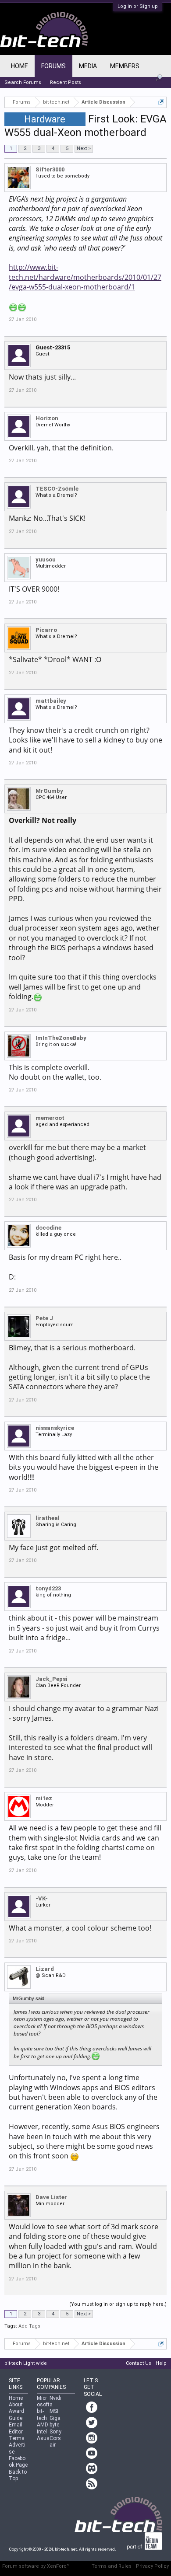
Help (161, 2363)
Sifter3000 (50, 169)
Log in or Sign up (138, 6)
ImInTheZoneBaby (61, 1038)
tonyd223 (48, 1588)
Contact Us (139, 2363)
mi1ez (44, 1798)
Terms (17, 2438)
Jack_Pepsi (52, 1679)
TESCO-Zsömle (57, 489)
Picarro (46, 630)
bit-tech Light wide (26, 2363)
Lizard (45, 1969)
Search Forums (23, 82)
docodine (48, 1228)
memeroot (50, 1118)
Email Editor (16, 2428)
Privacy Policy (152, 2566)
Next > (84, 148)
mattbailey (51, 701)
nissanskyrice (55, 1428)
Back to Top (18, 2475)
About (16, 2405)
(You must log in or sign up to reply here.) (118, 2304)
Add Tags (29, 2326)
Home (20, 66)
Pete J (44, 1318)
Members (125, 66)
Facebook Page (18, 2462)
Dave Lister (51, 2197)
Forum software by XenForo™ (36, 2566)
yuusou (46, 559)
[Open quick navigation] (161, 102)
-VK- (42, 1898)
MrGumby (49, 791)
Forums (53, 66)
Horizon (47, 418)
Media (88, 66)
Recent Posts (66, 82)
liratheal (48, 1518)
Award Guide (16, 2414)
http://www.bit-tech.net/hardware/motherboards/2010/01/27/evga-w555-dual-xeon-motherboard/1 (85, 277)
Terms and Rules (112, 2566)
